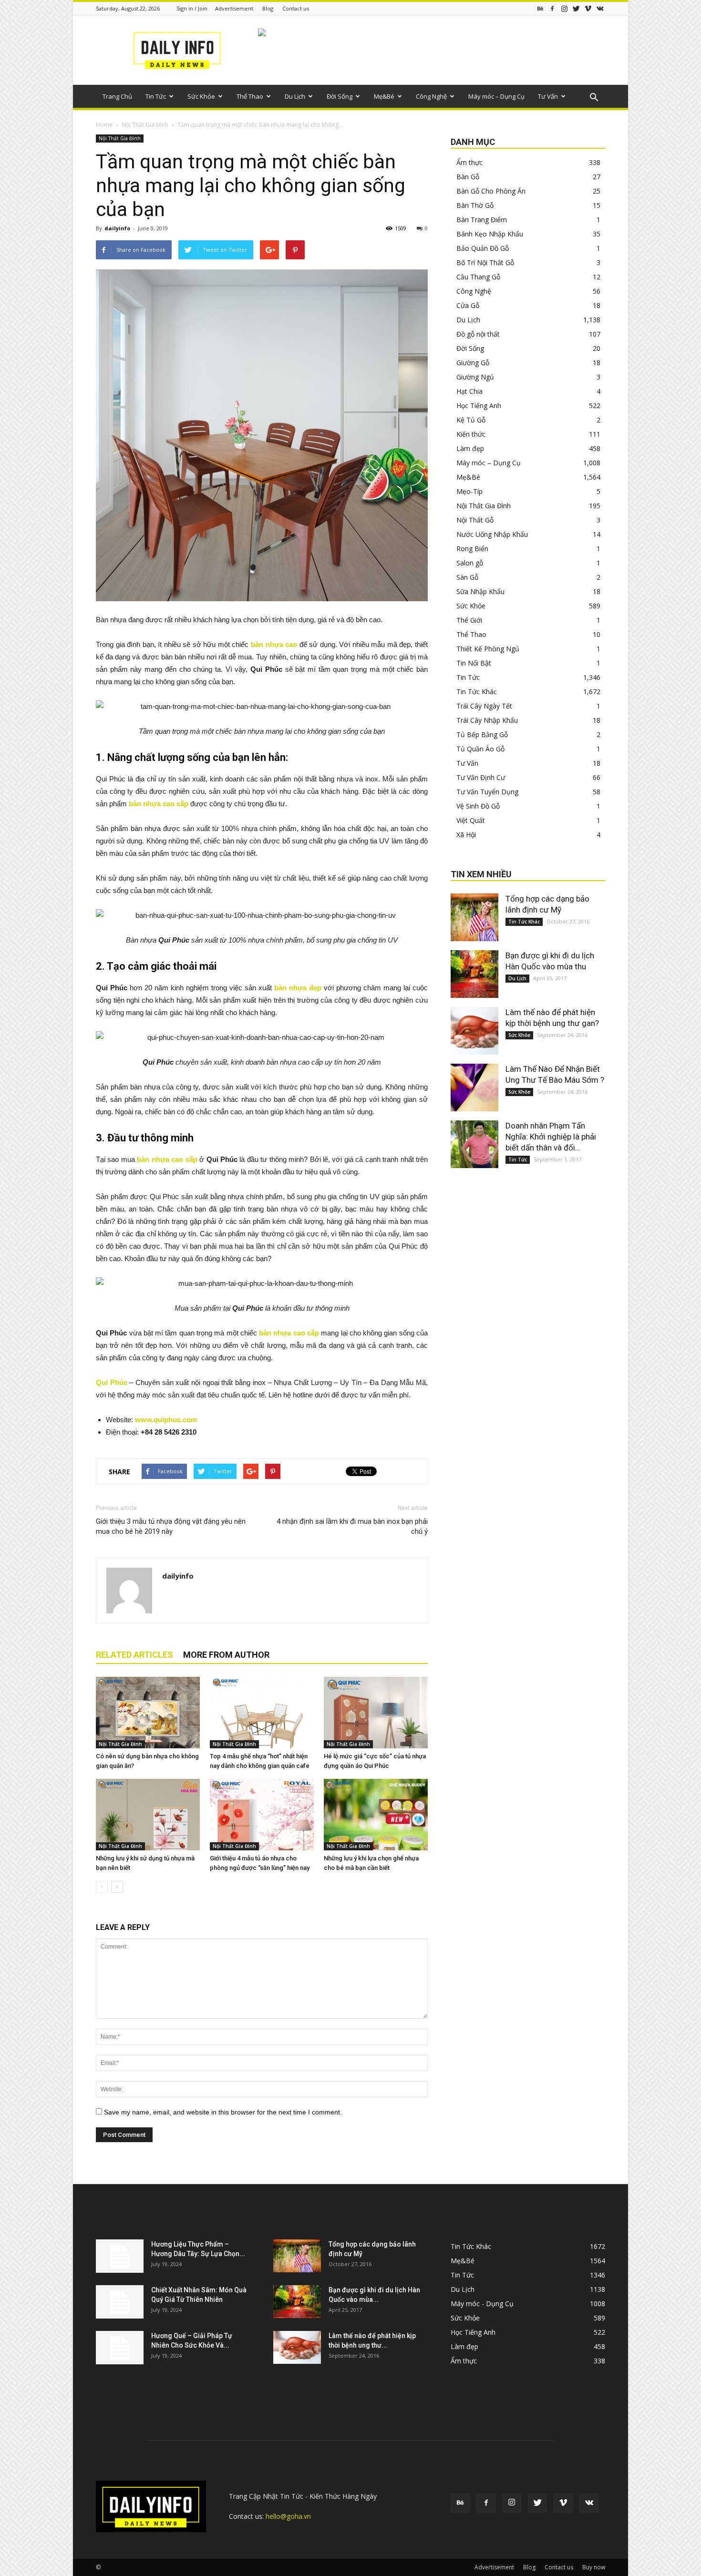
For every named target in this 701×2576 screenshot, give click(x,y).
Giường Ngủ (475, 377)
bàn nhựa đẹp (299, 988)
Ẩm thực (469, 162)
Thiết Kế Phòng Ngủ (488, 649)
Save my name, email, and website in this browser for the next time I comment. (223, 2112)
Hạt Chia (469, 391)
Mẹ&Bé (384, 96)
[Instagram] (564, 8)
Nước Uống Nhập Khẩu (492, 534)
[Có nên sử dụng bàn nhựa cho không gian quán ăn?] (148, 1713)
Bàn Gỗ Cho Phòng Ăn (491, 191)
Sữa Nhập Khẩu (480, 591)
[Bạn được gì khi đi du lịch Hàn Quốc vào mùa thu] (474, 974)
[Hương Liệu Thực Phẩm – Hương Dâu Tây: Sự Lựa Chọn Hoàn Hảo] (120, 2256)
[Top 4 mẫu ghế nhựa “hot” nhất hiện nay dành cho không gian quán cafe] (262, 1713)
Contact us (296, 8)
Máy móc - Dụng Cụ (482, 2304)
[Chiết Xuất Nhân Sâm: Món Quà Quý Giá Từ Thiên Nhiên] (120, 2302)
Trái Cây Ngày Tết (484, 706)
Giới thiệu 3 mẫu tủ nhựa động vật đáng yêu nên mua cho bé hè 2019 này (171, 1526)
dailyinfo (117, 228)
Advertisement (234, 8)
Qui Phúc (112, 1382)
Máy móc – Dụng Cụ (496, 96)
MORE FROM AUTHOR (226, 1655)
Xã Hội (466, 835)
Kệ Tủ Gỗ (471, 420)
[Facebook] (552, 8)
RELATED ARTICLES (134, 1655)
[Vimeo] (588, 8)
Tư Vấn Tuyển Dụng (487, 792)
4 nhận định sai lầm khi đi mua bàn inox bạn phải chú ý (352, 1526)
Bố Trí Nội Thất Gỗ (485, 262)
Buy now (594, 2567)
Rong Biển (472, 549)
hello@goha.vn (288, 2516)
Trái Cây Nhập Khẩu (487, 720)
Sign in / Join (192, 8)
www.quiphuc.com (166, 1420)
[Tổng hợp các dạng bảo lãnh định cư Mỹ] (474, 917)
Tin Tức (156, 96)
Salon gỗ (470, 563)
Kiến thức (471, 434)
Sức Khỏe (201, 96)
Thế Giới (469, 620)
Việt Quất (471, 820)
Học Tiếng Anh (479, 405)
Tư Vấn (548, 96)
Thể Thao (250, 96)
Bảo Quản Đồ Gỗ (483, 248)
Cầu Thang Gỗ (478, 277)
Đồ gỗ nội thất (478, 334)
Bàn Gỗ (468, 177)
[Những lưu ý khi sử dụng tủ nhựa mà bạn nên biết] (148, 1815)
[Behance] (540, 8)
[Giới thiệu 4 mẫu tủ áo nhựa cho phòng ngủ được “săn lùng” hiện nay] (262, 1815)
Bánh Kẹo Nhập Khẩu (490, 234)
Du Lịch (295, 96)
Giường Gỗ (473, 363)
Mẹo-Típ (469, 491)
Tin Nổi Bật (474, 663)
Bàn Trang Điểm (482, 220)
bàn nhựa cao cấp (159, 804)
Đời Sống (340, 96)
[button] (594, 98)
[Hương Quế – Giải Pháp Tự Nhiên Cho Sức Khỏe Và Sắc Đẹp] (120, 2348)
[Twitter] (576, 8)
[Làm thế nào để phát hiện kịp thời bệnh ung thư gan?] (474, 1031)
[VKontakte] (600, 8)
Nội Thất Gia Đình (145, 125)
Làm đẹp (470, 448)
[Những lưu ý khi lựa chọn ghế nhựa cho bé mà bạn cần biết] (376, 1815)
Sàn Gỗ (467, 577)
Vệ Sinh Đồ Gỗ (478, 806)
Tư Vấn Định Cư (481, 777)
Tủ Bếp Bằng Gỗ (482, 734)
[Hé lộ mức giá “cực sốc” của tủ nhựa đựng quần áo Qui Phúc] (376, 1713)
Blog (268, 8)
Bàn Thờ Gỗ (475, 205)
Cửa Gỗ (468, 305)
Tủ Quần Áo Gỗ (480, 749)
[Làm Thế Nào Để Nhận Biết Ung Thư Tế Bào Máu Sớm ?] (474, 1088)
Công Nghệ (431, 96)
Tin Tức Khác (477, 692)
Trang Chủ (117, 96)
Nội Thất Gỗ (475, 520)
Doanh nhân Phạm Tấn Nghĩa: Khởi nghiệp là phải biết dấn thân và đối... (551, 1137)
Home (104, 125)
